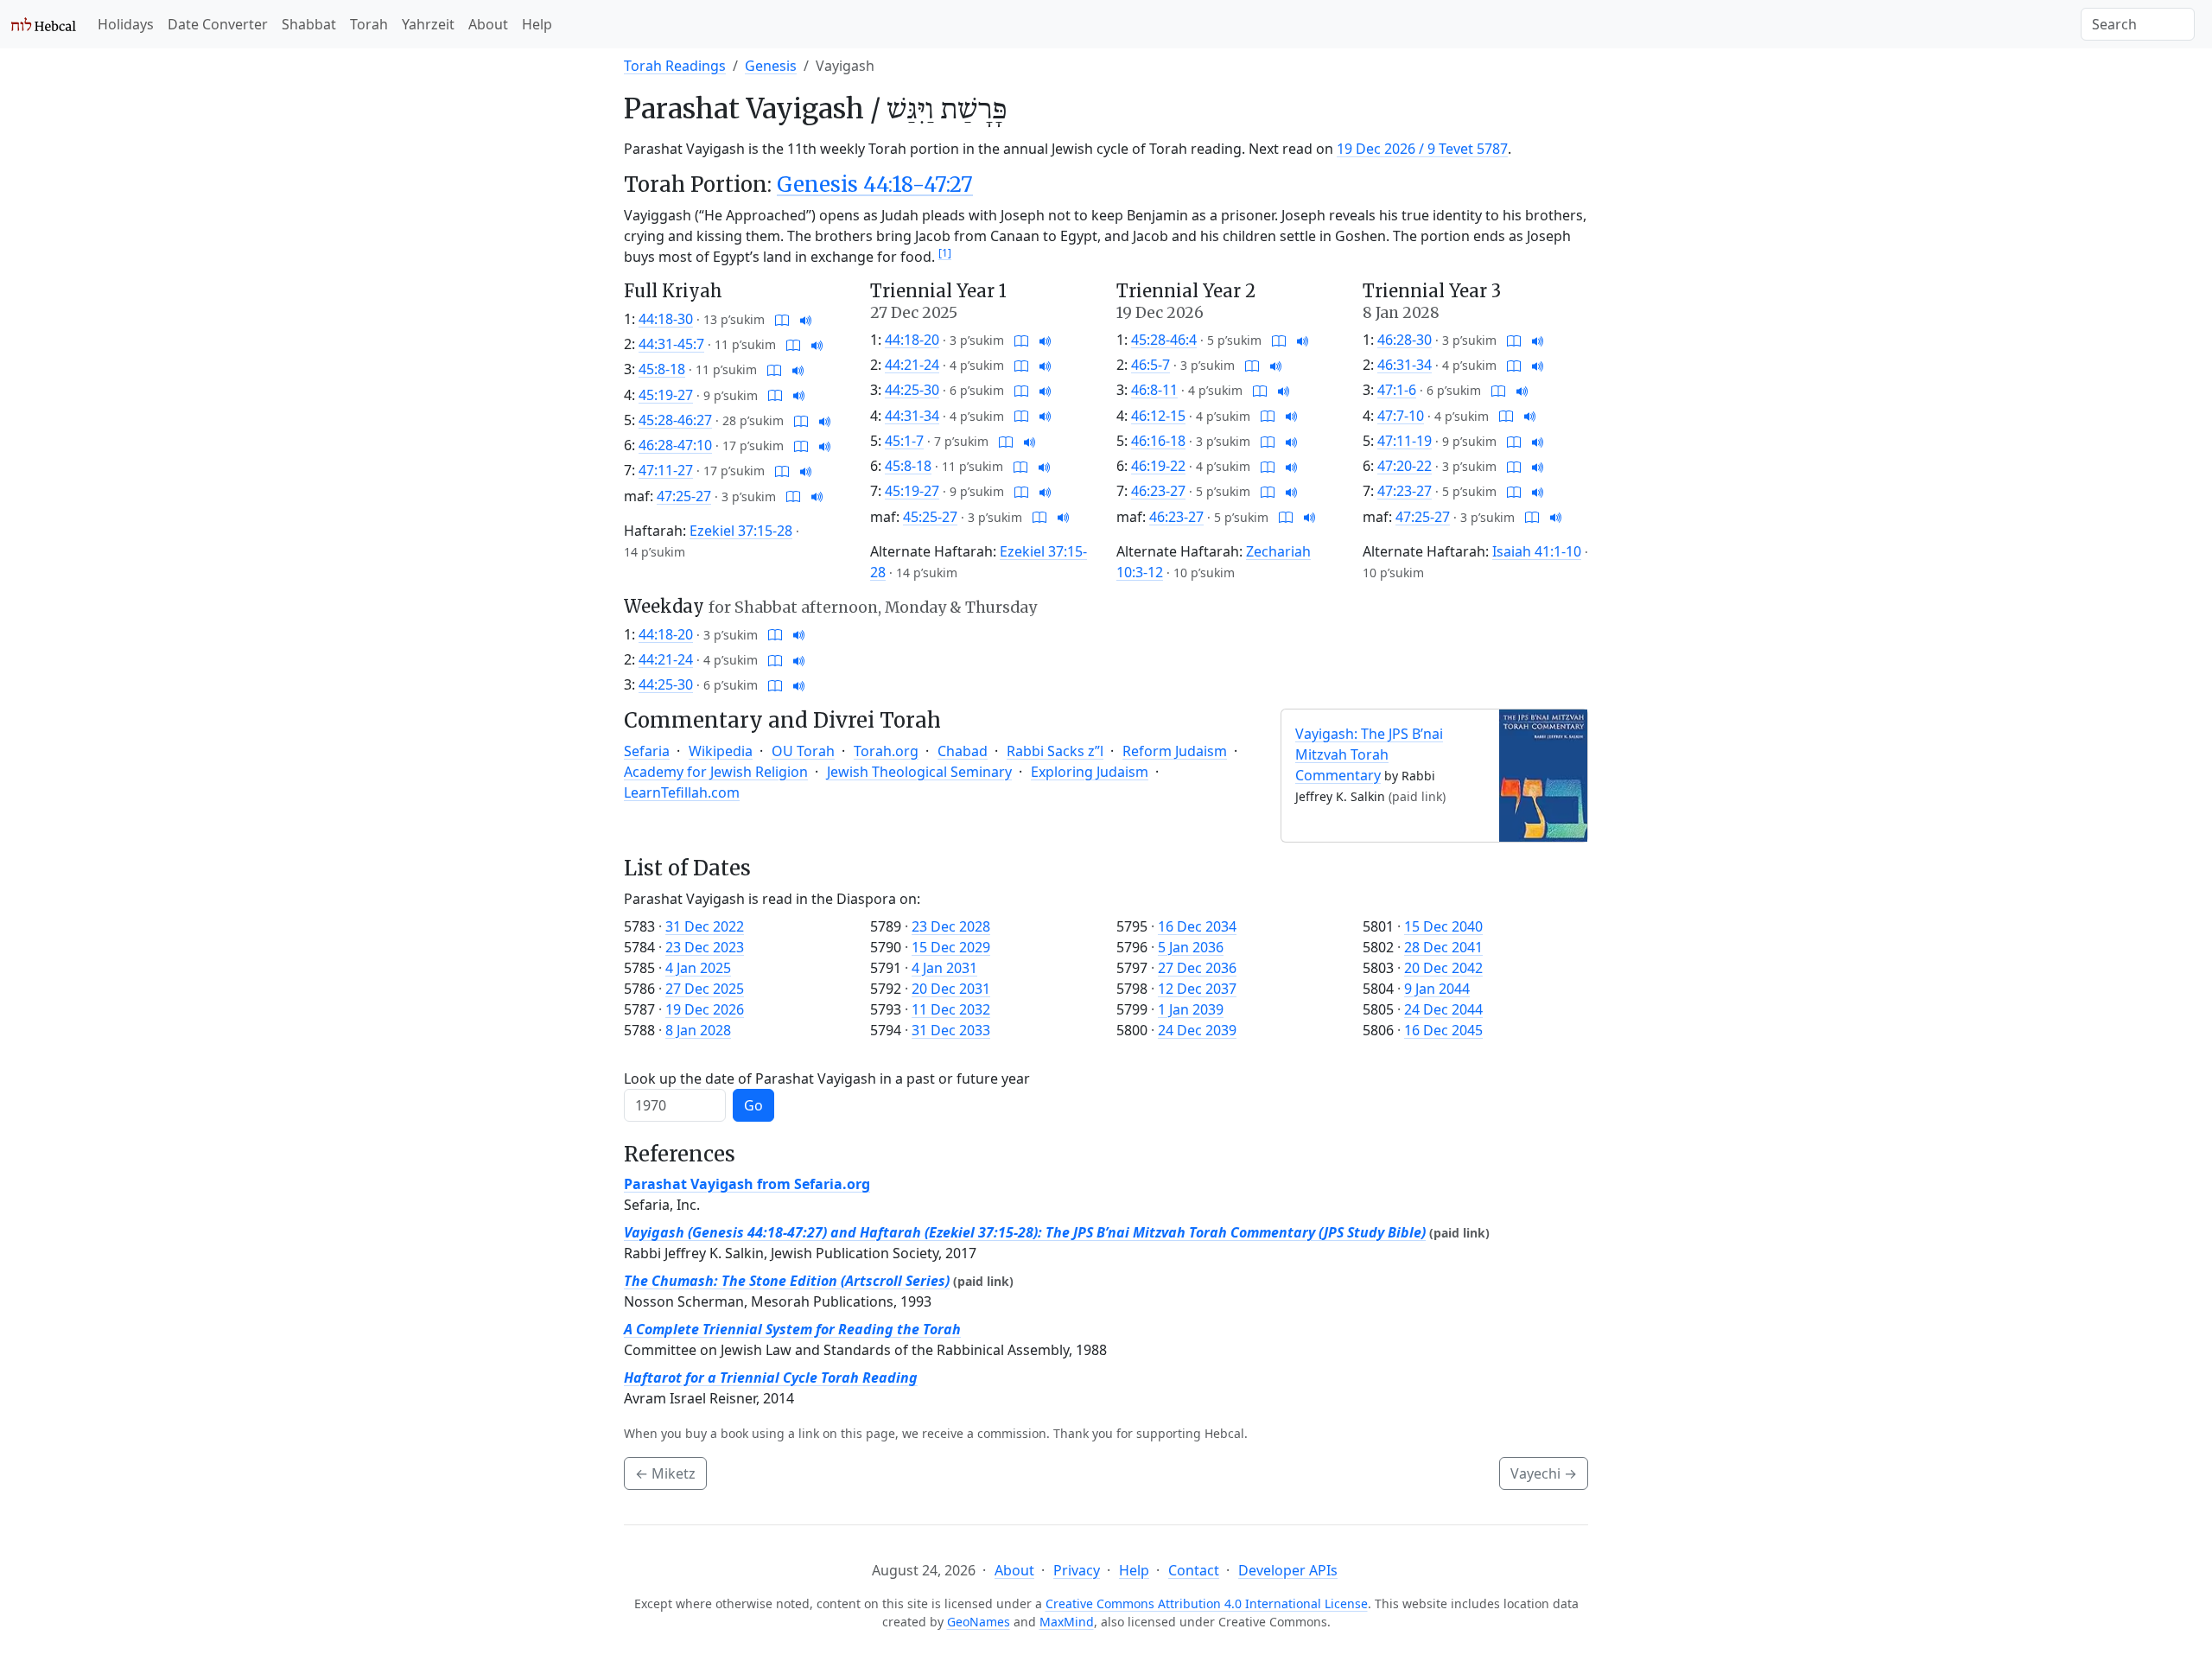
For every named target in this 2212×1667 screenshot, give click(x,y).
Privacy (1077, 1570)
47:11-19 (1405, 441)
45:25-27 (930, 517)
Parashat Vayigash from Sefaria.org (747, 1184)
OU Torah (803, 751)
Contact (1194, 1570)
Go (753, 1105)
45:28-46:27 (675, 420)
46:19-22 (1158, 466)
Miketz (665, 1473)
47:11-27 (666, 470)
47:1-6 (1397, 390)
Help (537, 24)
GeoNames (979, 1622)
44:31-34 (912, 416)
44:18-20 (912, 340)
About (488, 24)
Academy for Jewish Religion (716, 772)
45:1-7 (904, 441)
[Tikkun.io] (782, 319)
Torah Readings (675, 66)
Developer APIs (1288, 1570)
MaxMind (1067, 1622)
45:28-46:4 (1164, 340)
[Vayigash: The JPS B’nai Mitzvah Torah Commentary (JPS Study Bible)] (1543, 774)
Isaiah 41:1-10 (1537, 551)
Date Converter (218, 24)
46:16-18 (1158, 441)
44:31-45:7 (671, 344)
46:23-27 (1158, 491)
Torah (369, 24)
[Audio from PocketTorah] (806, 319)
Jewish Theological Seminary (919, 772)
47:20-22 (1405, 466)
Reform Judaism (1175, 751)
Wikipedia (721, 751)
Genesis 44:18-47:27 (875, 185)
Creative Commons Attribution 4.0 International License (1207, 1603)
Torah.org (886, 751)
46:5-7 (1150, 365)
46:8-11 (1154, 390)
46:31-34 (1405, 365)
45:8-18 (662, 369)
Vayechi (1544, 1473)
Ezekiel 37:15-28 (741, 531)
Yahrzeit (428, 24)
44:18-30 (666, 319)
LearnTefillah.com (682, 792)
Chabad (963, 751)
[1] (945, 253)
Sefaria (647, 751)
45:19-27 (666, 395)
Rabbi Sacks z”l (1055, 751)
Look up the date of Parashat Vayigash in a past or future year (827, 1078)
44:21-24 (912, 365)
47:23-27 (1405, 491)
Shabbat (309, 24)
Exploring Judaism (1090, 772)
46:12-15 (1158, 416)
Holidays (126, 24)
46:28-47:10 (675, 445)
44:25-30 (912, 390)
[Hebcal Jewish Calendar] (44, 24)
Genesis (771, 66)
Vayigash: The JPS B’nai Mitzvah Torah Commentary (1369, 754)
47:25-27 (684, 496)
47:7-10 (1401, 416)
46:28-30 (1405, 340)
